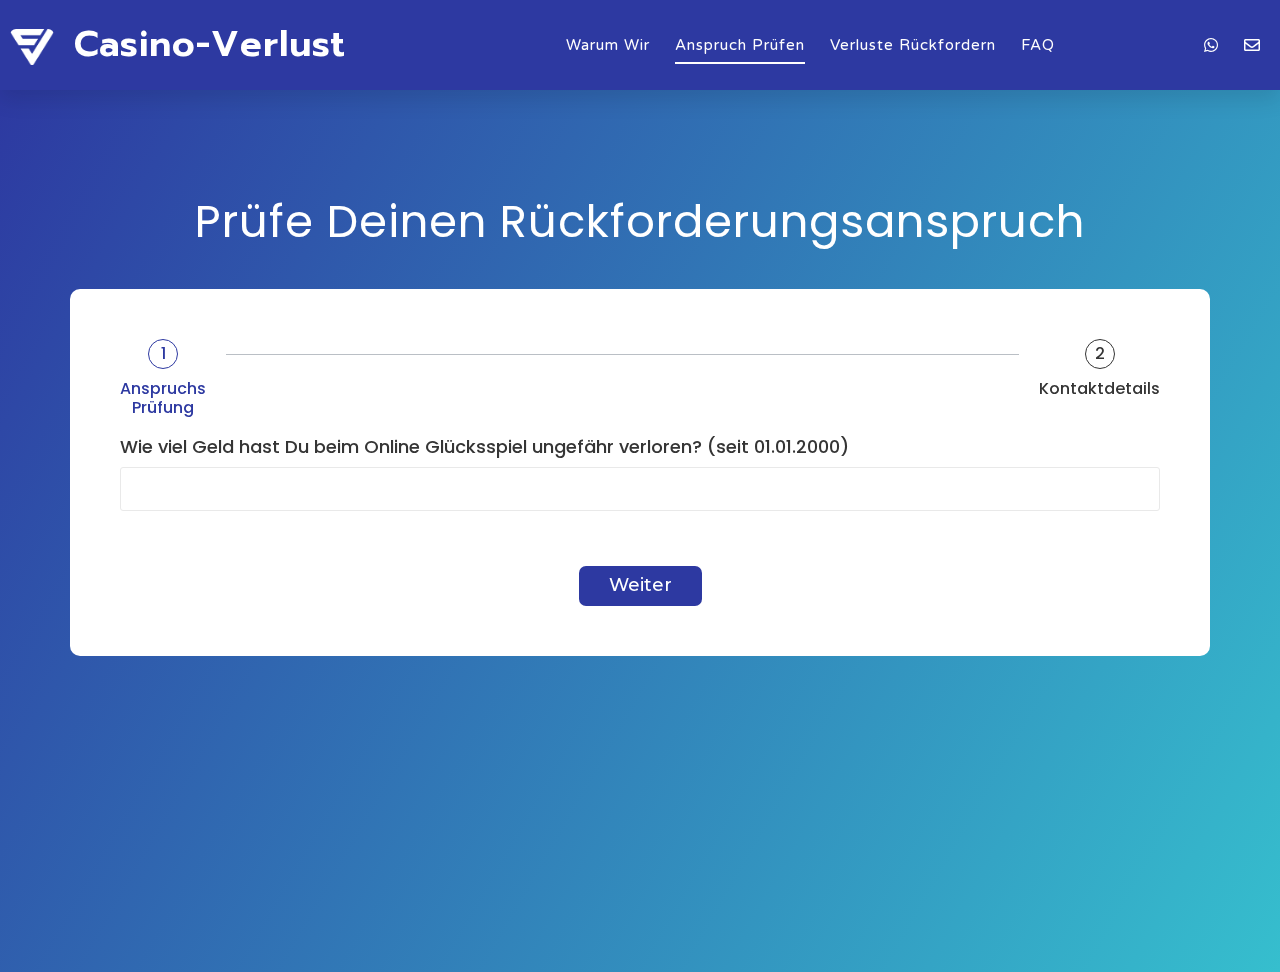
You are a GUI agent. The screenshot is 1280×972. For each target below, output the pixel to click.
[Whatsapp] (1210, 44)
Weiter (640, 585)
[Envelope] (1252, 44)
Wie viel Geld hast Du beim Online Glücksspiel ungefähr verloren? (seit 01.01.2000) (484, 448)
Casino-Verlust (210, 44)
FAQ (1038, 45)
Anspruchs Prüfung (163, 398)
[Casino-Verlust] (32, 50)
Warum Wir (608, 45)
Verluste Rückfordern (913, 45)
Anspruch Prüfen (740, 45)
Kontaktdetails (1099, 388)
